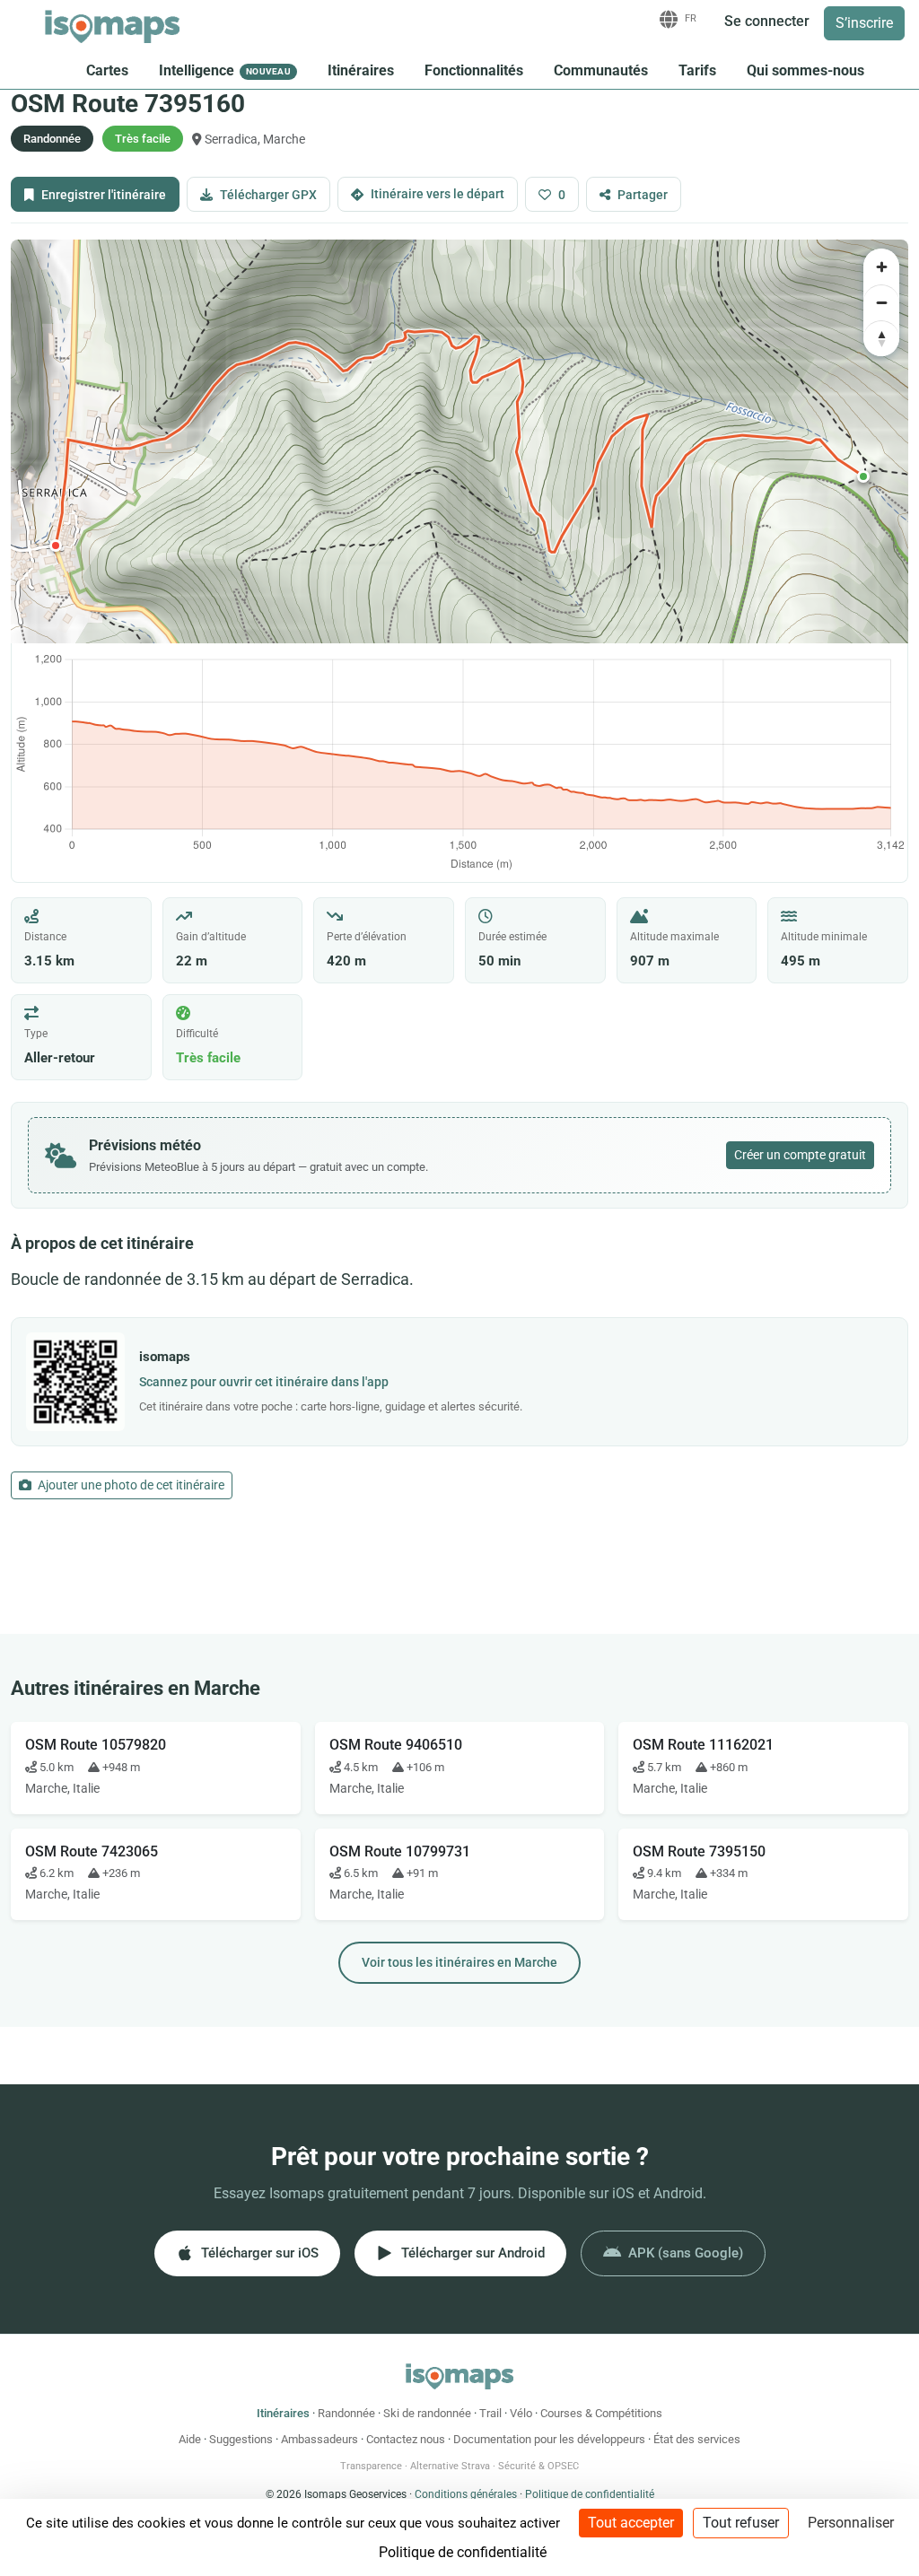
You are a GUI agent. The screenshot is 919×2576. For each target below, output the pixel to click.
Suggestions (241, 2439)
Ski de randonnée (427, 2413)
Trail (490, 2413)
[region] (459, 441)
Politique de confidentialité (590, 2494)
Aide (190, 2439)
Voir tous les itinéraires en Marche (459, 1962)
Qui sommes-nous (805, 70)
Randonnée (346, 2413)
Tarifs (697, 70)
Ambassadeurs (319, 2439)
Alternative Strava (450, 2466)
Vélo (521, 2413)
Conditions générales (466, 2494)
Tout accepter (631, 2523)
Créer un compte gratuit (800, 1155)
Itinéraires (361, 70)
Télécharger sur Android (473, 2253)
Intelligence (225, 70)
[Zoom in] (881, 266)
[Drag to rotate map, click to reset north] (881, 338)
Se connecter (767, 21)
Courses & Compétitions (601, 2413)
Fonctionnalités (474, 70)
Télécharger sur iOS (260, 2253)
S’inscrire (864, 23)
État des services (697, 2439)
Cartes (107, 70)
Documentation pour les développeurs (549, 2439)
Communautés (601, 70)
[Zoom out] (881, 302)
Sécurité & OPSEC (538, 2466)
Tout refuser (741, 2523)
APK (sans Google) (686, 2253)
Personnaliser (851, 2523)
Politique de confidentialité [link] (463, 2552)
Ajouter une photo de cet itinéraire (130, 1485)
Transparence (371, 2466)
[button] (863, 476)
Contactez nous (406, 2439)
